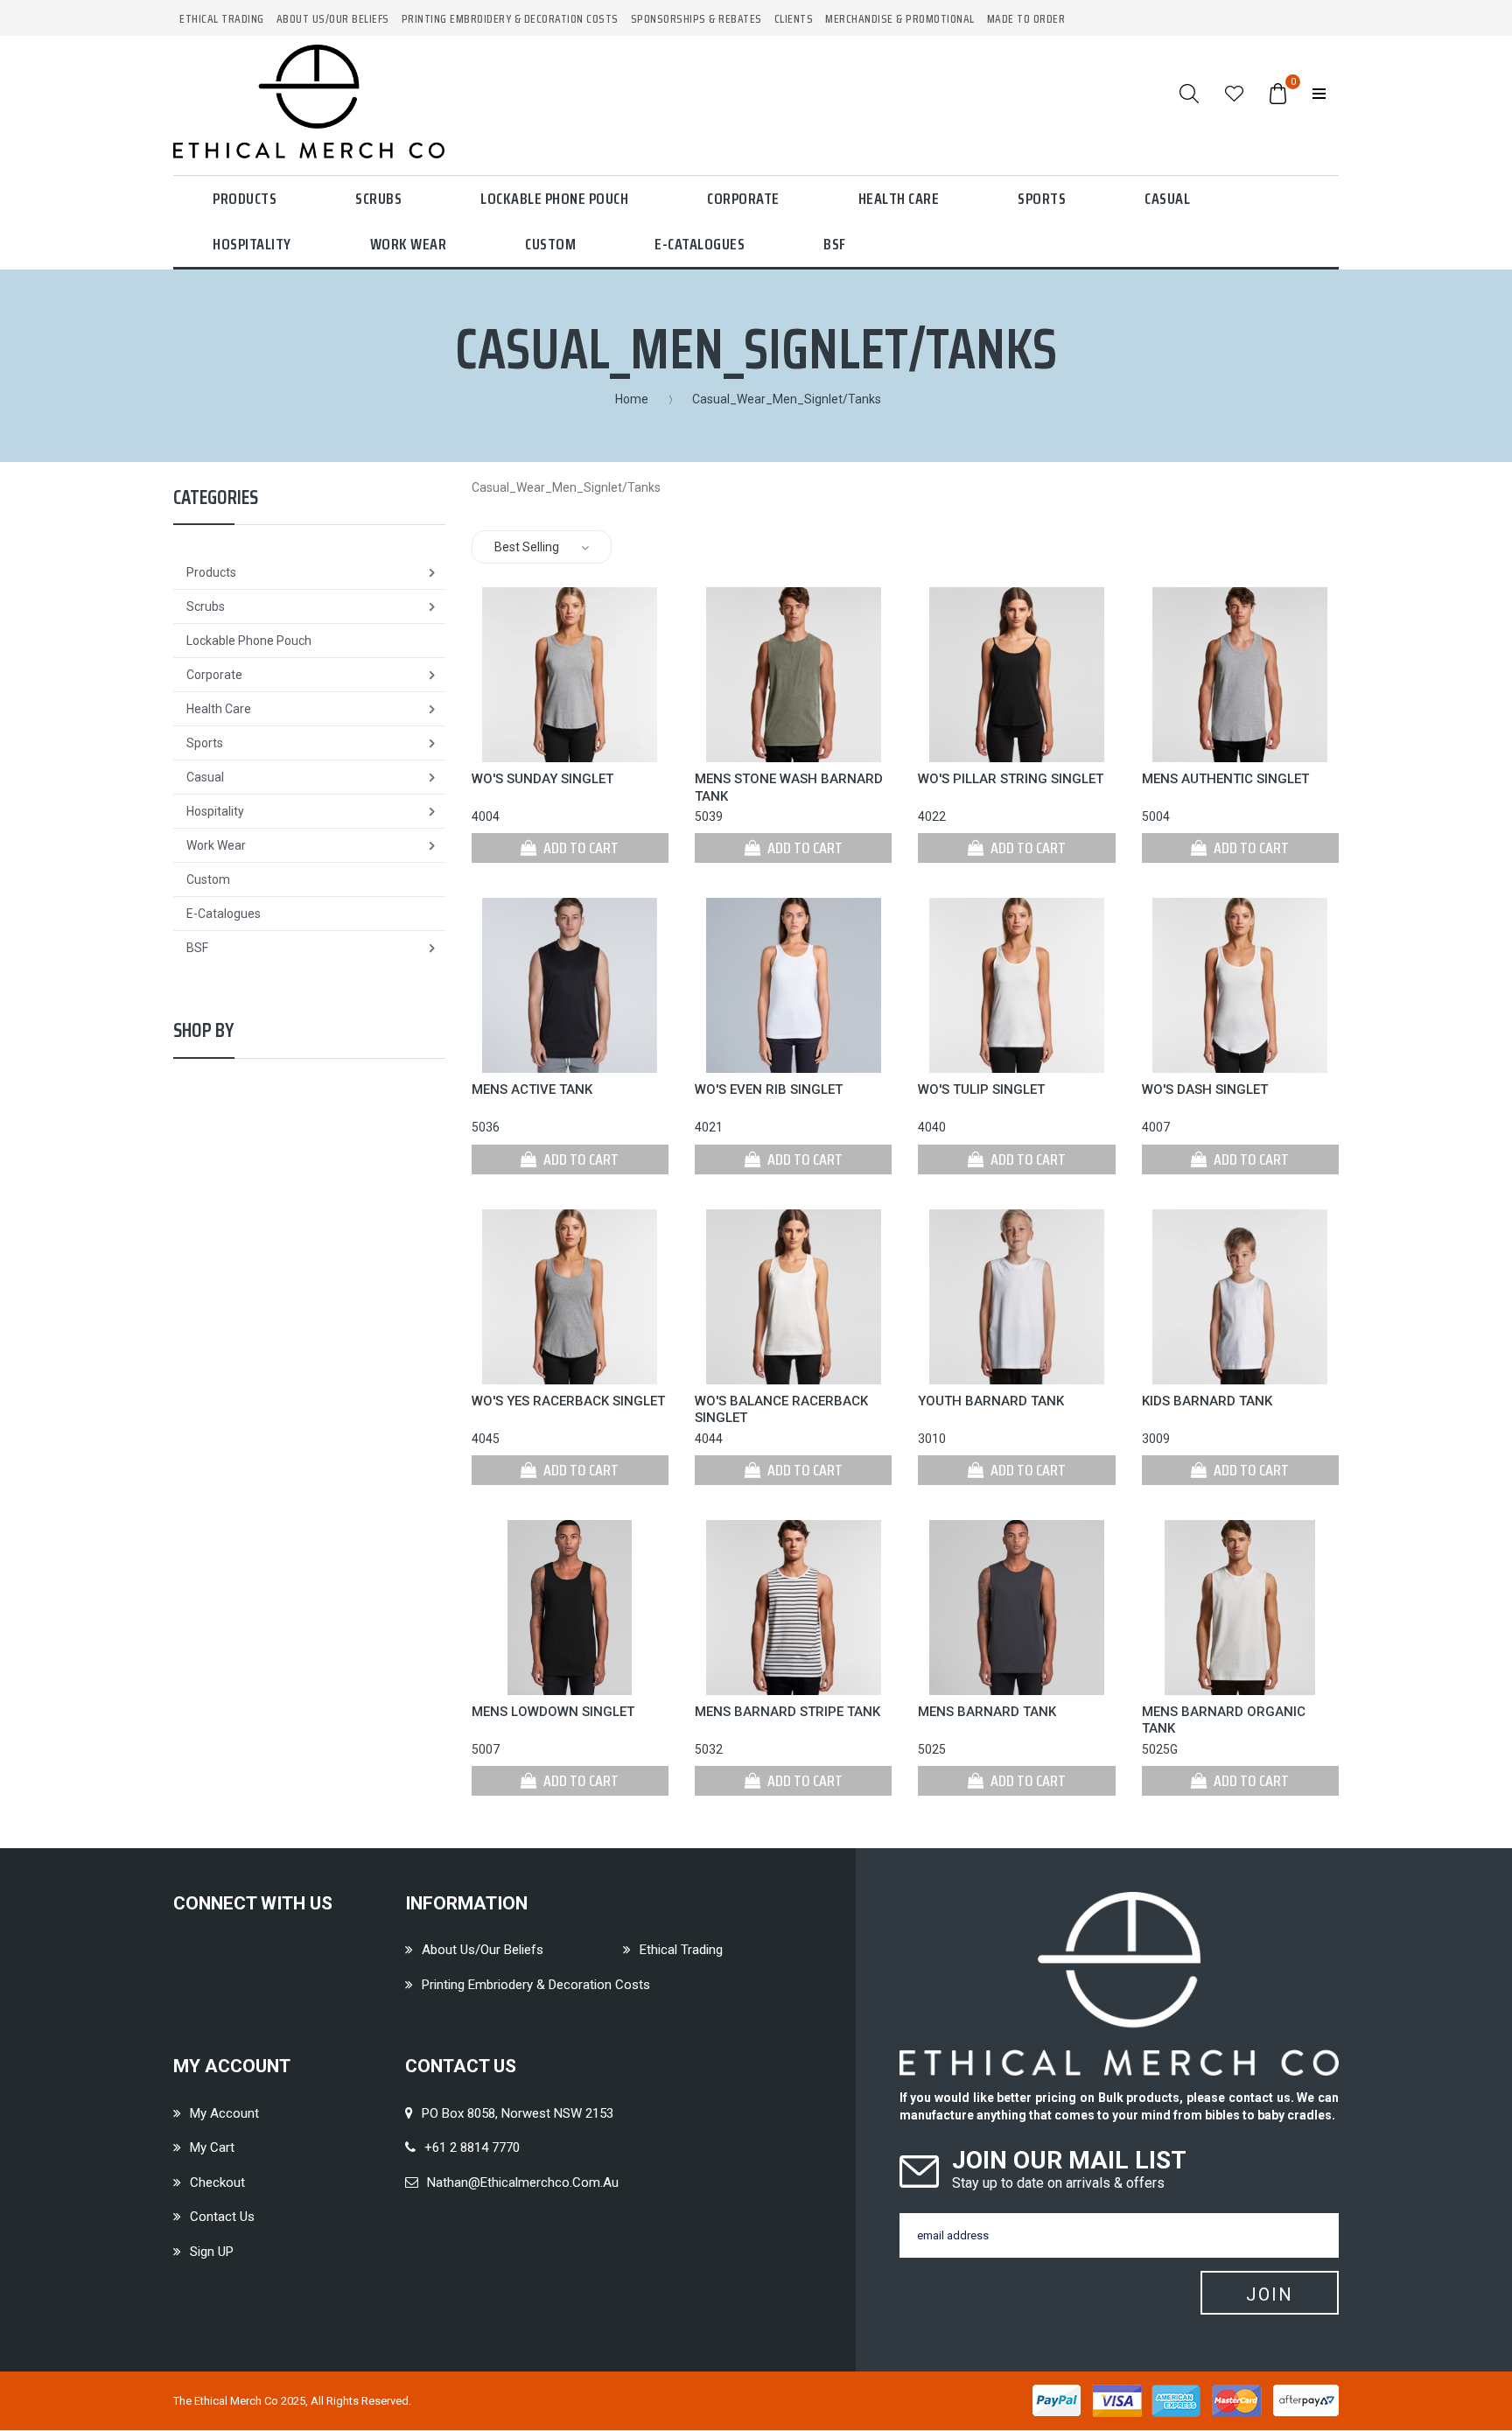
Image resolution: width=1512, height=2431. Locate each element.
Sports (1042, 199)
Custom (550, 244)
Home (632, 399)
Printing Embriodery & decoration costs (536, 1985)
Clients (794, 19)
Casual (1167, 199)
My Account (224, 2113)
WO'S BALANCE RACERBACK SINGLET (781, 1410)
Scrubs (378, 199)
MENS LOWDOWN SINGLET (553, 1712)
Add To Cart (580, 848)
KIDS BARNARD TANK (1207, 1401)
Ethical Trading (222, 19)
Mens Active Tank (532, 1089)
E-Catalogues (700, 244)
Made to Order (1026, 19)
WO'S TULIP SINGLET (981, 1089)
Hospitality (252, 244)
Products (245, 199)
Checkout (217, 2182)
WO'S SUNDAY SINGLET (542, 779)
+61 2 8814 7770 (472, 2147)
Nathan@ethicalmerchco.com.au (523, 2182)
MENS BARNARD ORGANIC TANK (1224, 1720)
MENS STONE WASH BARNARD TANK (789, 788)
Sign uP (212, 2252)
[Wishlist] (1234, 93)
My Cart (212, 2147)
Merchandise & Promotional (900, 19)
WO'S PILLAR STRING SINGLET (1011, 779)
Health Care (899, 199)
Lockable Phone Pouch (554, 199)
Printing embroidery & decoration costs (510, 19)
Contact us (222, 2217)
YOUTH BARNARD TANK (991, 1401)
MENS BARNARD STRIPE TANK (787, 1712)
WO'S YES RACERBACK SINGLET (568, 1401)
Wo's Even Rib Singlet (769, 1089)
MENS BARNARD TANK (987, 1712)
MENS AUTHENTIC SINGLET (1225, 779)
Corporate (743, 199)
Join (1270, 2294)
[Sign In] (1319, 93)
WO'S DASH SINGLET (1205, 1089)
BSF (835, 244)
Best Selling (527, 547)
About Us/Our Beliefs (333, 19)
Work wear (409, 244)
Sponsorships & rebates (696, 19)
